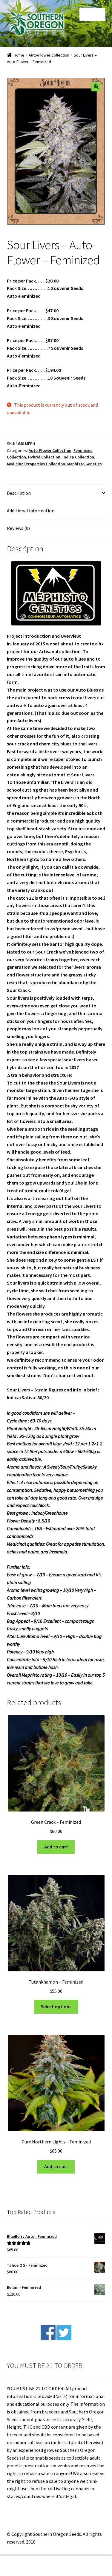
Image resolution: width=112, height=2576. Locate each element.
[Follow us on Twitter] (64, 2338)
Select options (56, 2006)
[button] (96, 87)
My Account (19, 2566)
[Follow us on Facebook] (48, 2338)
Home (19, 55)
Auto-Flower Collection (49, 55)
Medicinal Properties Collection (36, 464)
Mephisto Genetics (85, 464)
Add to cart (56, 1847)
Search (56, 2566)
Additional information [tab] (31, 511)
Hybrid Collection (44, 457)
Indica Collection (78, 457)
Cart (86, 2561)
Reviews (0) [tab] (18, 528)
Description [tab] (19, 493)
